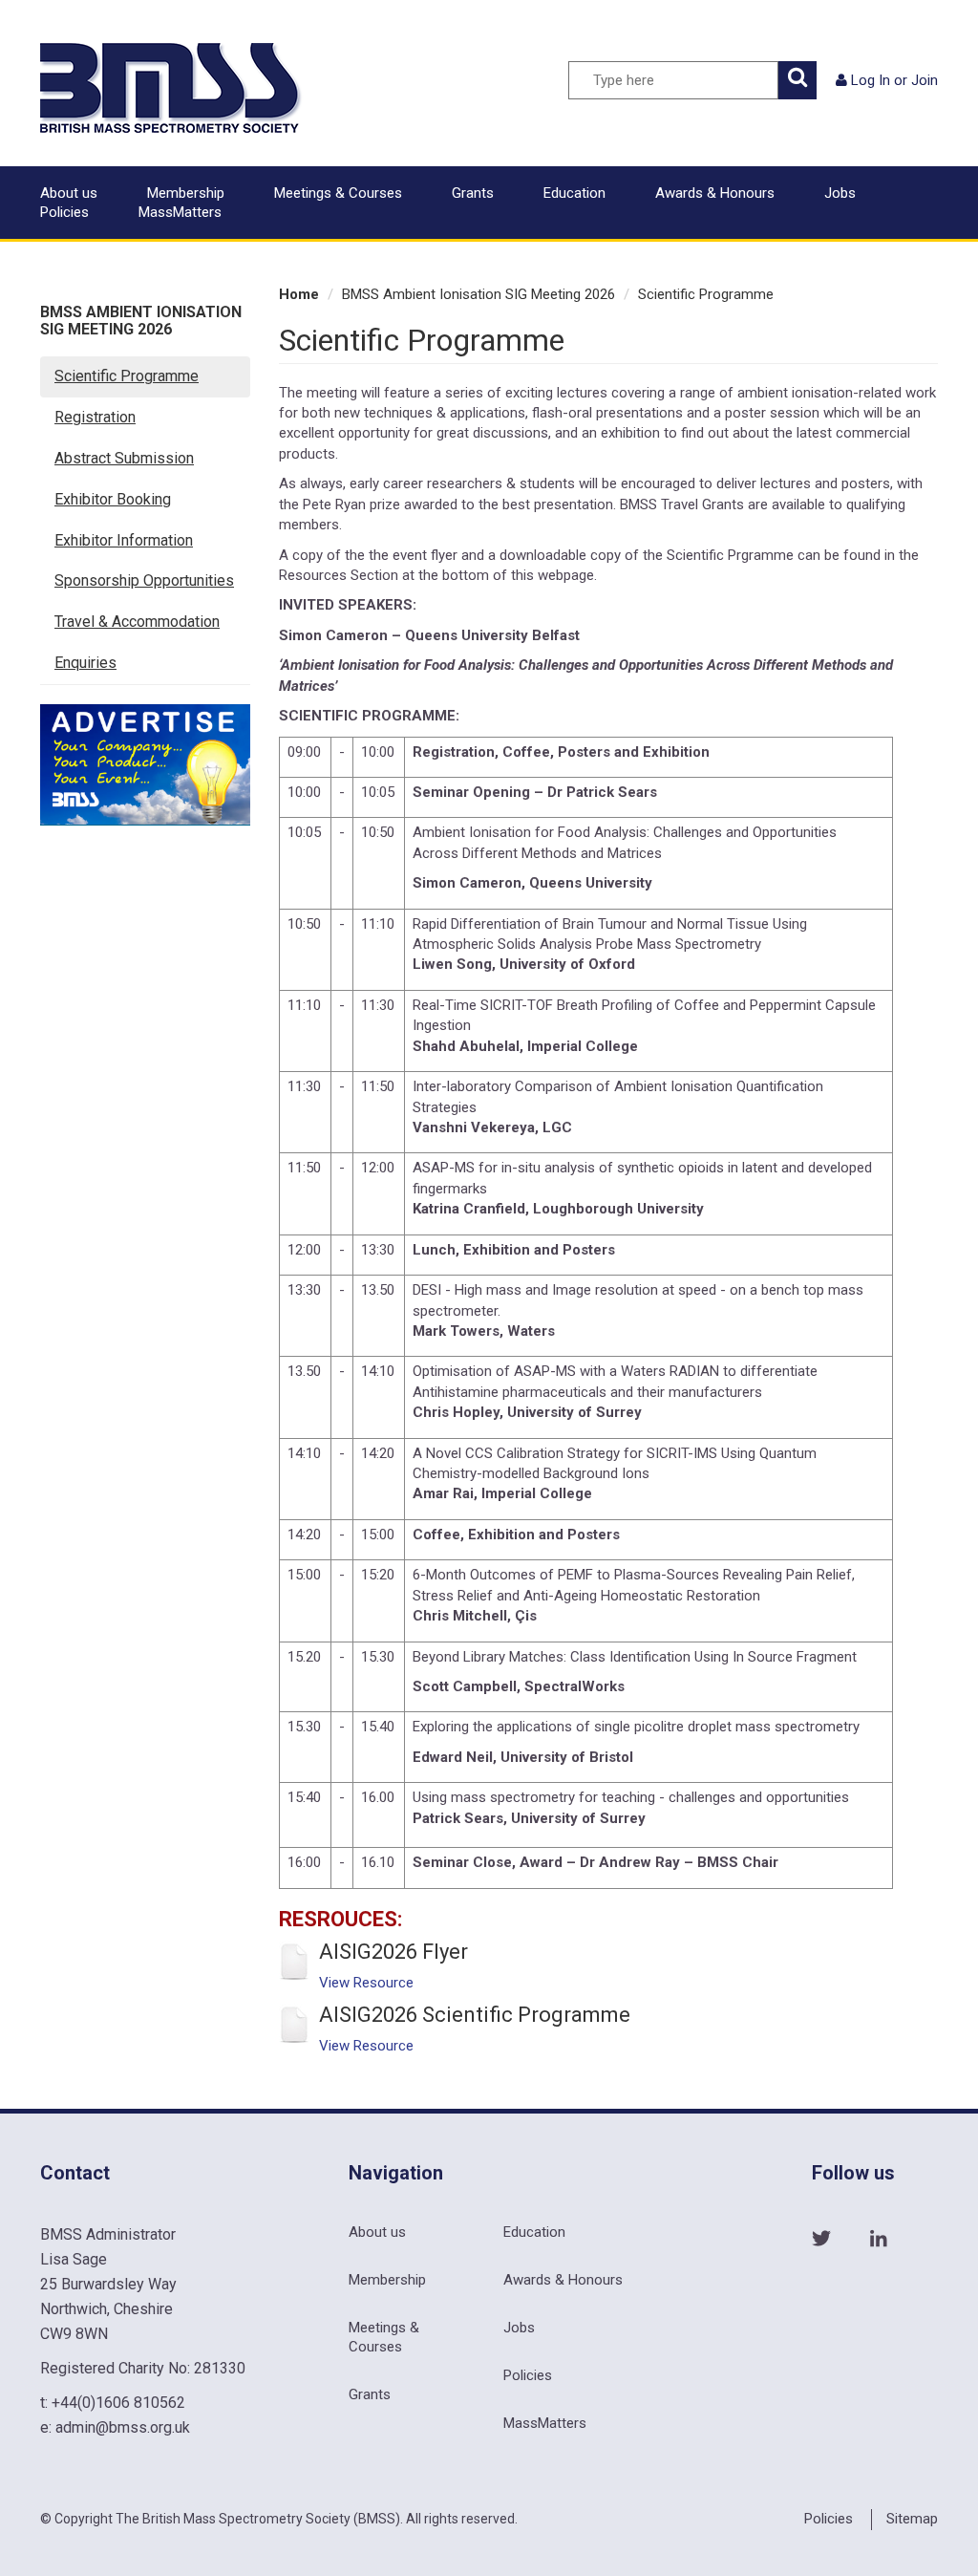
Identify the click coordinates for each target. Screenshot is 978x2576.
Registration (95, 417)
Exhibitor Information (124, 540)
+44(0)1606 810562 (118, 2403)
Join (925, 80)
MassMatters (180, 212)
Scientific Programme (127, 376)
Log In (871, 80)
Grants (473, 193)
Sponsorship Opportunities (144, 580)
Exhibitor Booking (113, 499)
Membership (186, 193)
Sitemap (912, 2519)
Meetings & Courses (338, 193)
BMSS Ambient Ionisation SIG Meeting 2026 (141, 321)
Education (574, 193)
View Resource (366, 1983)
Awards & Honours (715, 193)
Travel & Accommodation (137, 622)
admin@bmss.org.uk (123, 2427)
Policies (64, 212)
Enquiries (85, 663)
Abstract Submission (124, 458)
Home (299, 294)
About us (69, 193)
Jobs (840, 193)
